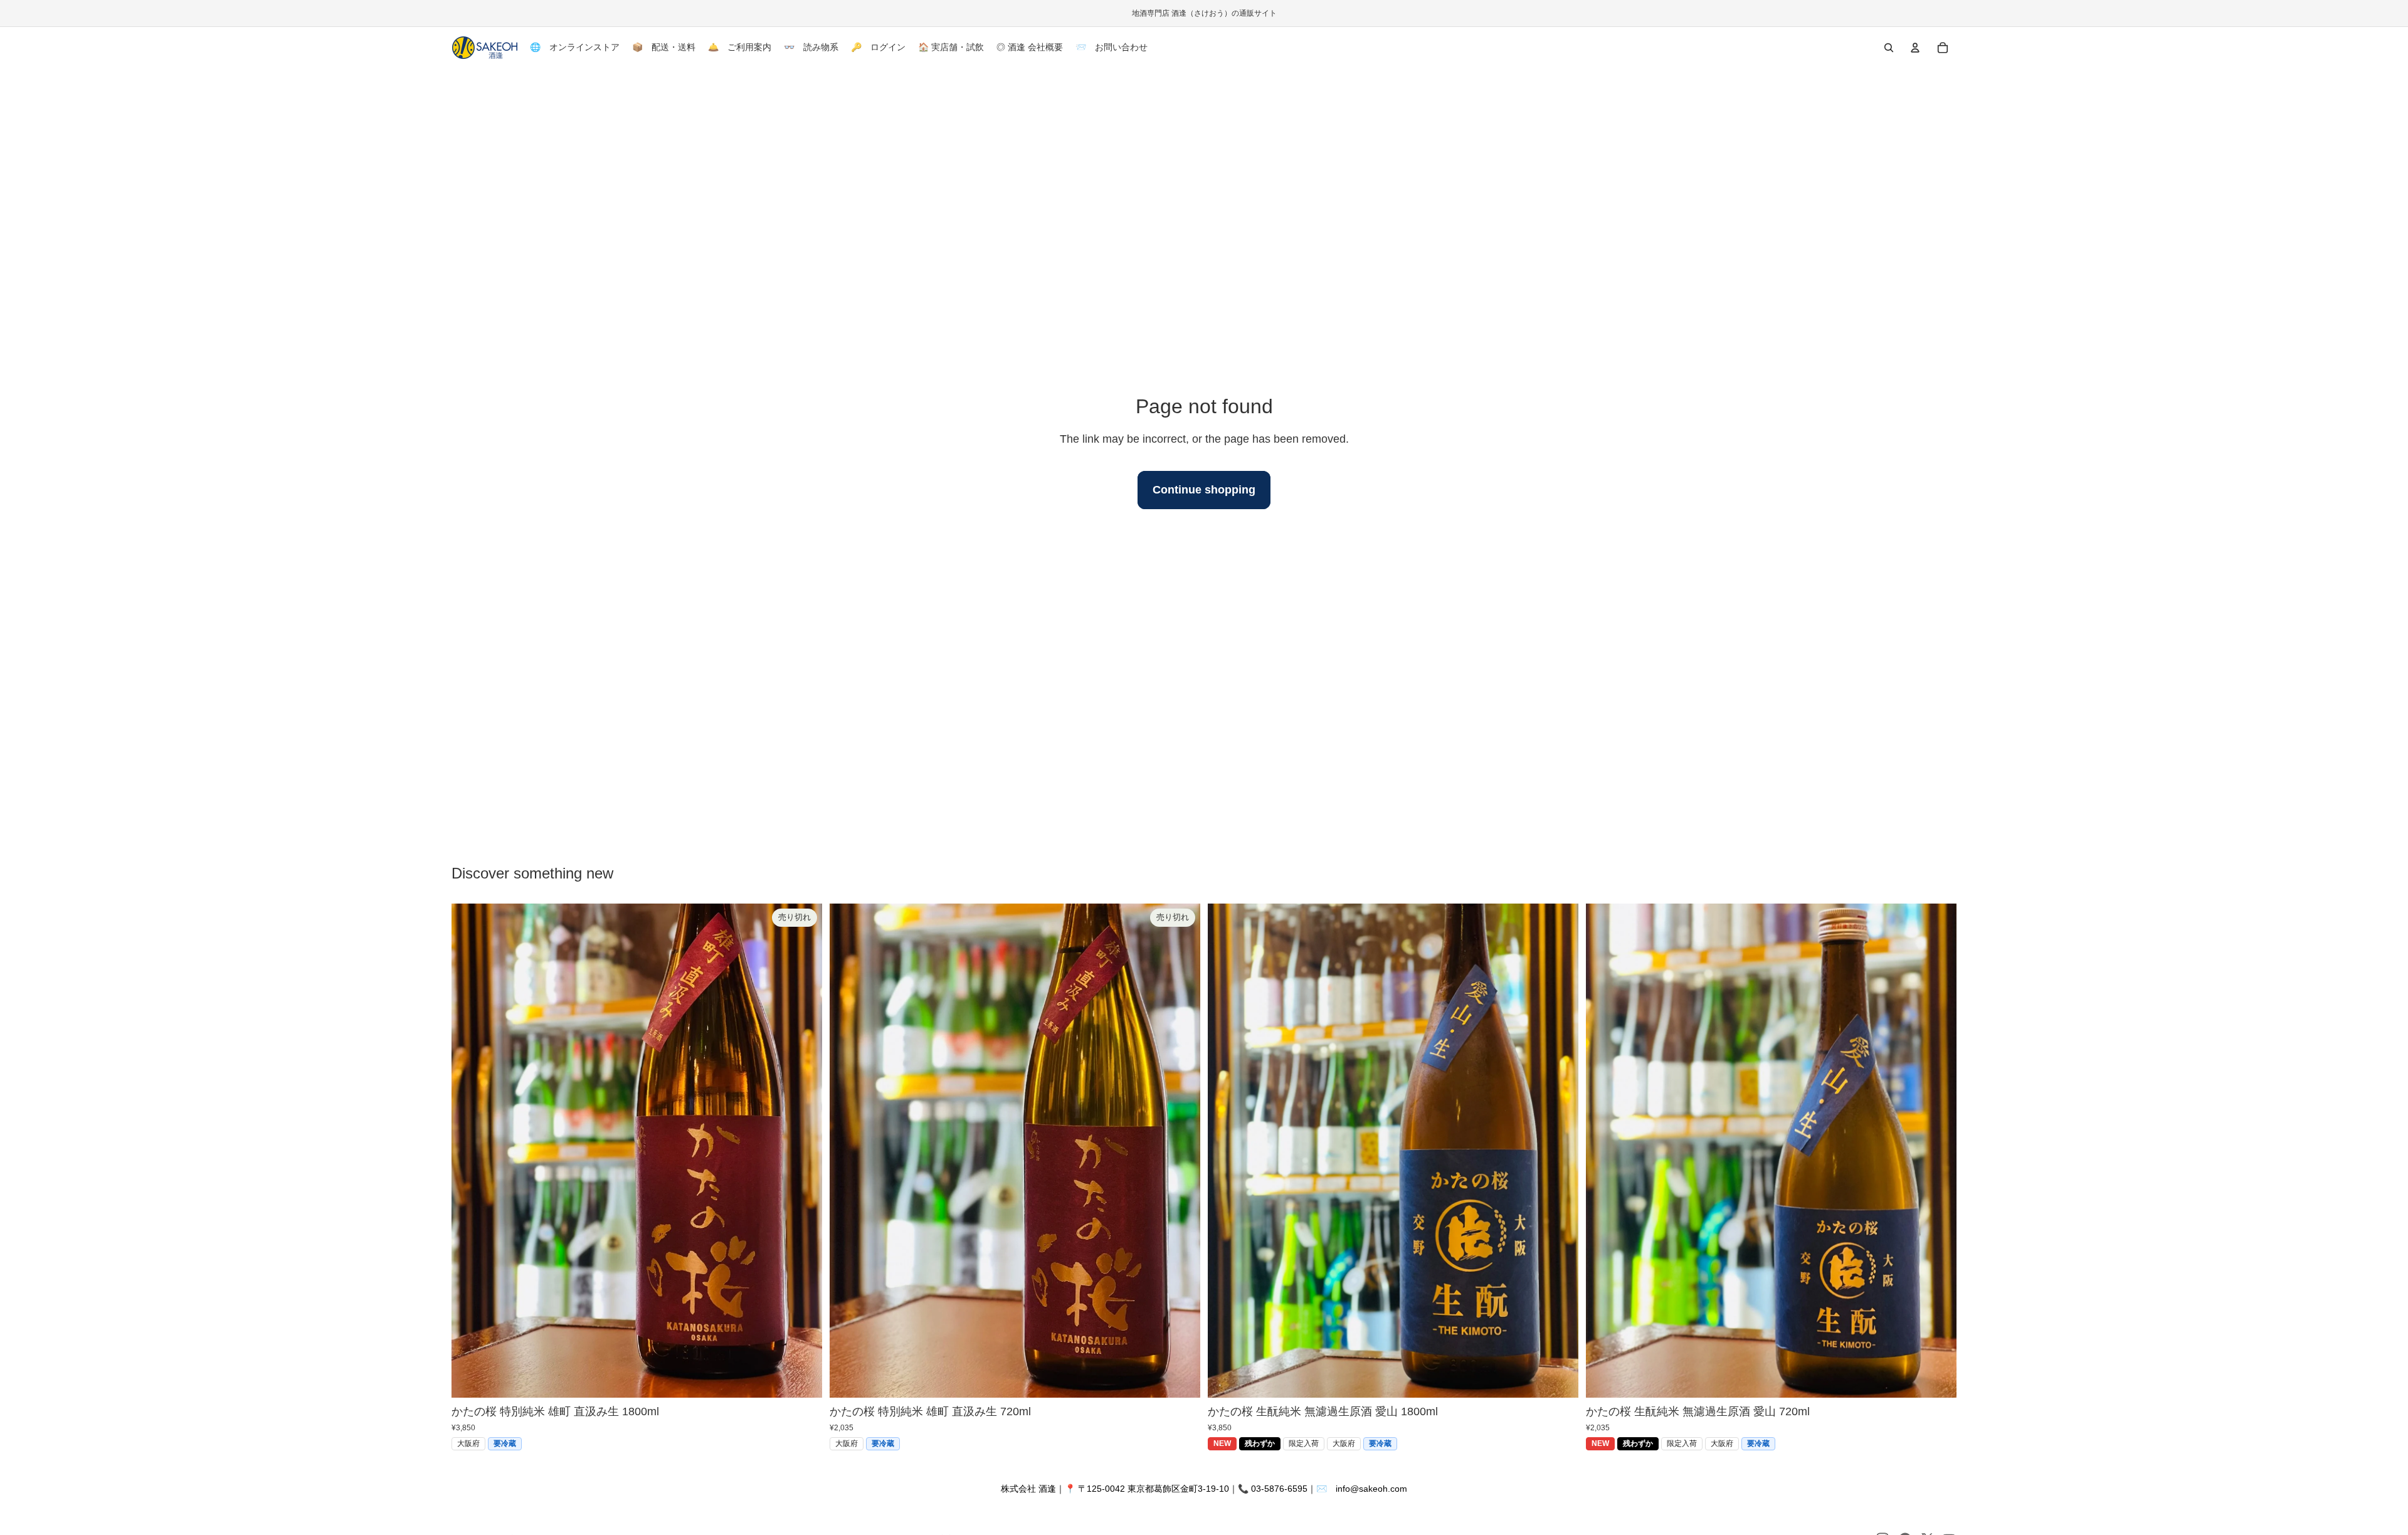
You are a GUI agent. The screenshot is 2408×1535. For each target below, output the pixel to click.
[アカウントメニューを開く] (1915, 48)
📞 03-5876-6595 (1273, 1489)
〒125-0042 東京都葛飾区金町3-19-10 (1154, 1489)
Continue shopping (1204, 490)
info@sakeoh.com (1371, 1489)
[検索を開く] (1889, 48)
